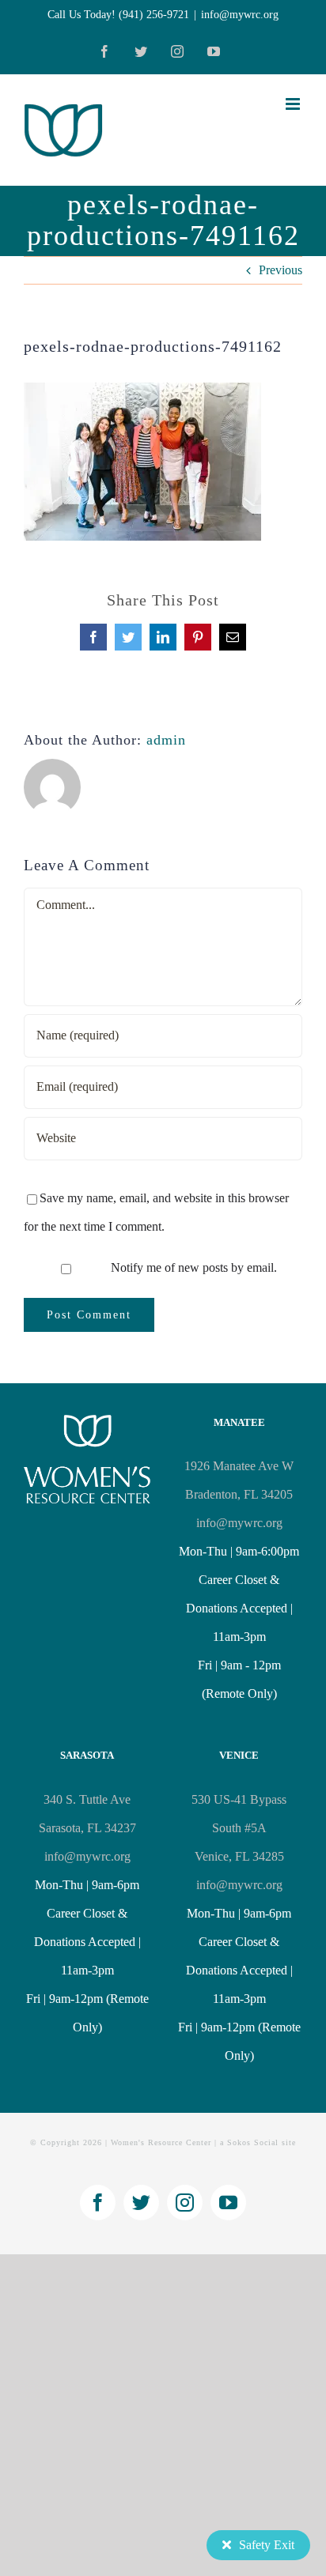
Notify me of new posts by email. (194, 1267)
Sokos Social (253, 2142)
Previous (281, 270)
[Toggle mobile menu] (294, 104)
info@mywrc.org (240, 15)
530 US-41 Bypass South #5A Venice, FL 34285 (239, 1828)
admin (166, 740)
